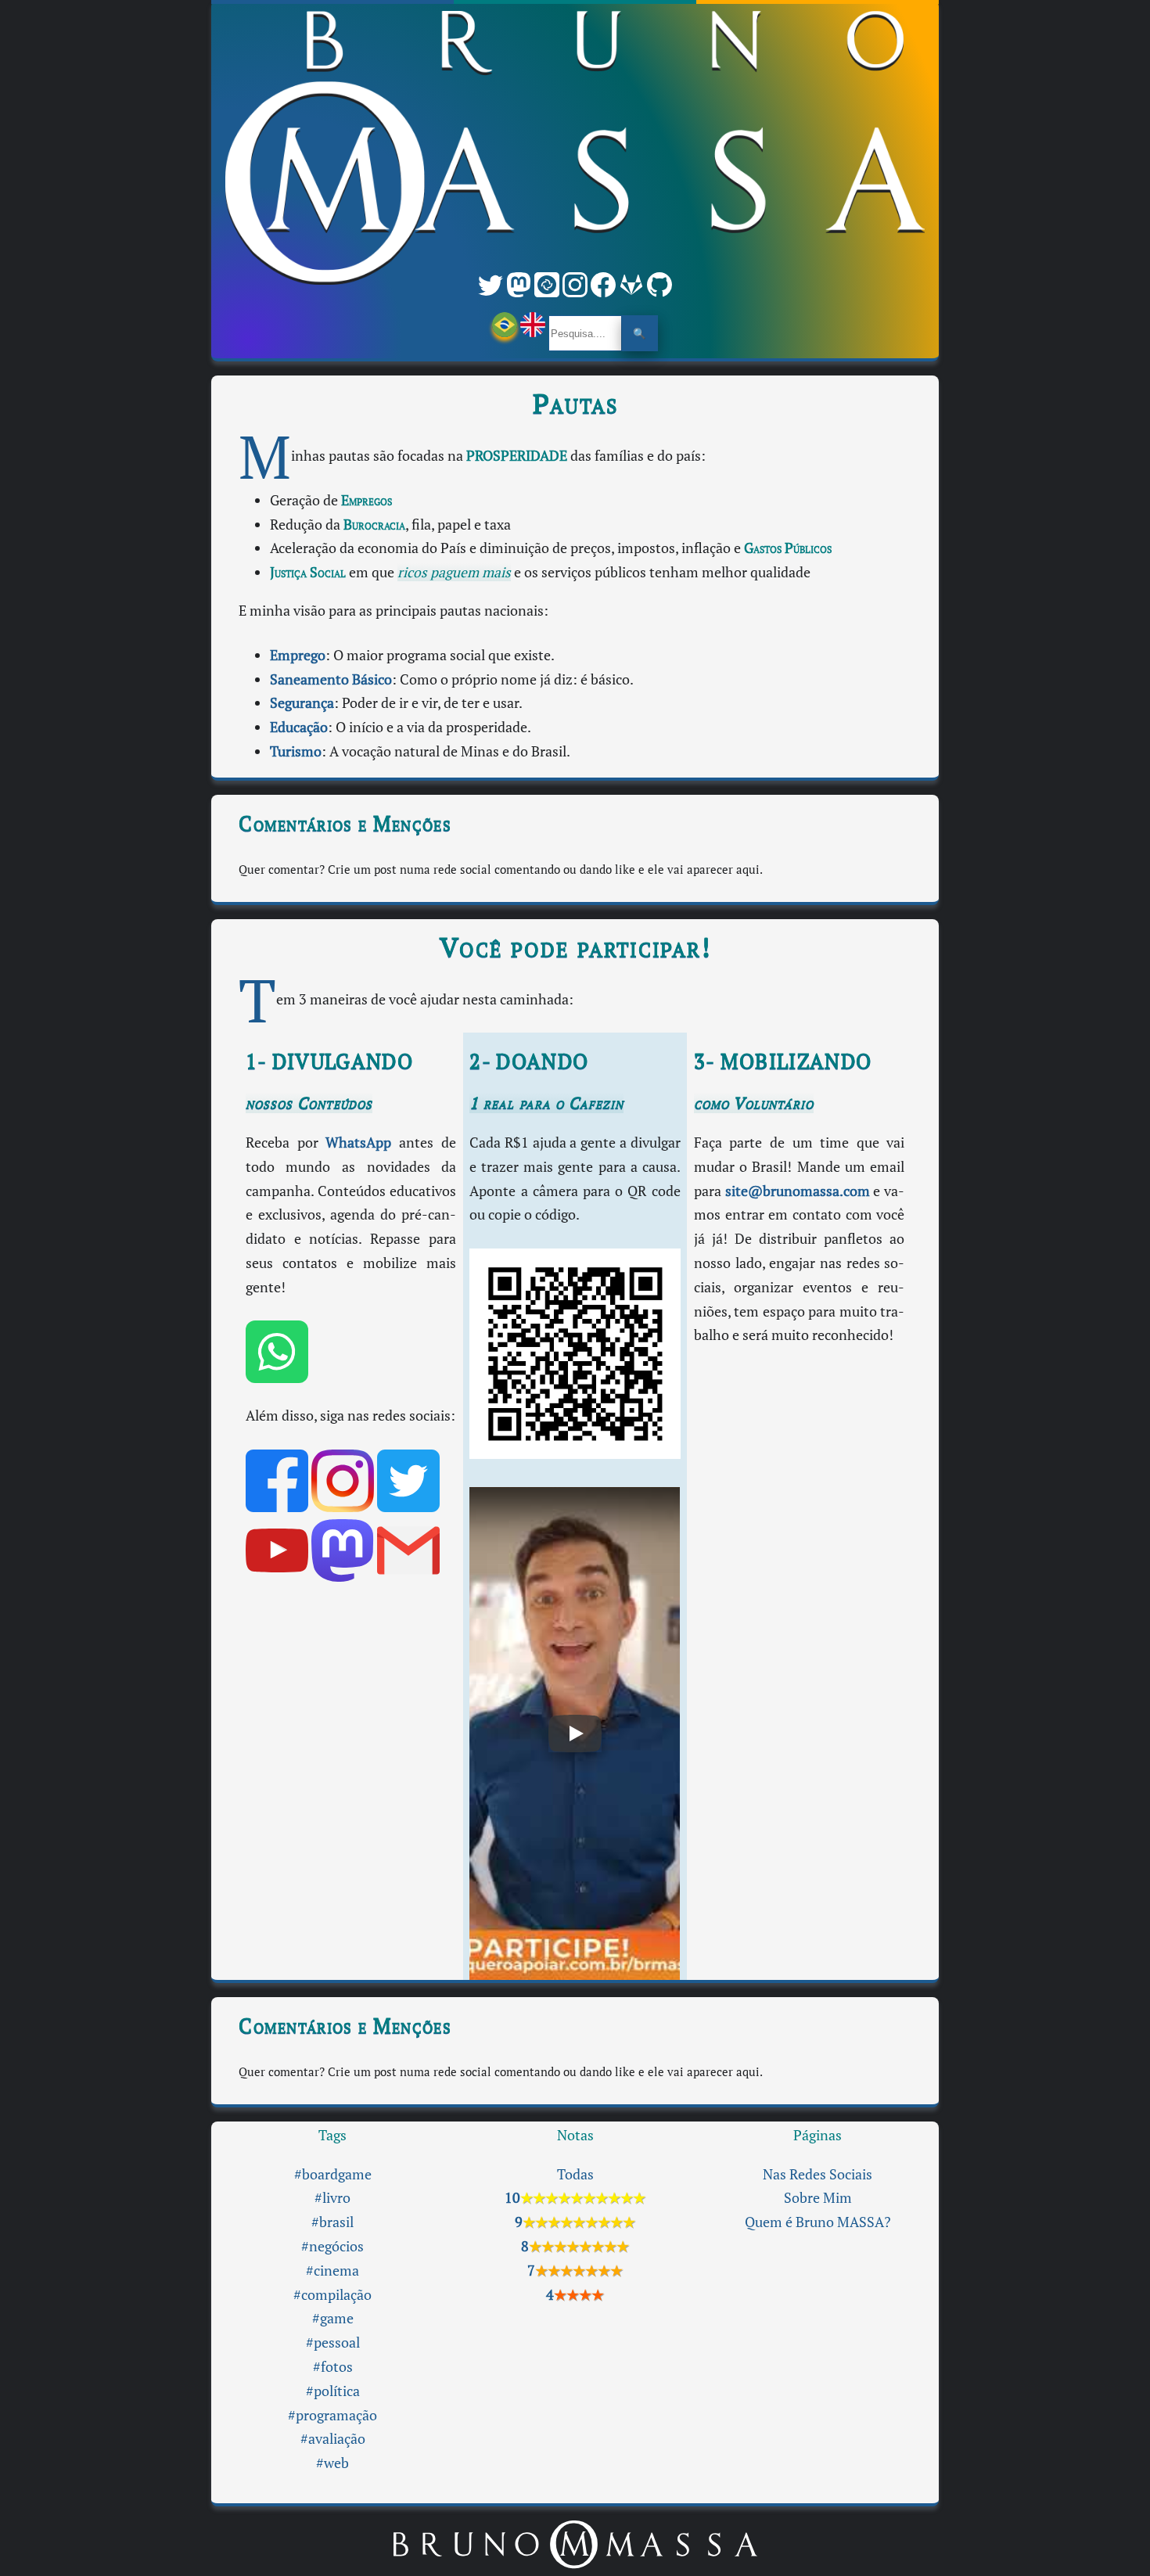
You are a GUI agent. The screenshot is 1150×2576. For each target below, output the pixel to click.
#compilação (332, 2295)
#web (332, 2463)
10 (575, 2198)
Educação (299, 727)
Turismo (296, 751)
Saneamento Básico (331, 679)
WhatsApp (358, 1142)
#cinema (332, 2271)
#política (333, 2391)
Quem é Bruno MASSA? (818, 2222)
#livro (332, 2198)
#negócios (332, 2246)
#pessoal (333, 2342)
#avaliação (333, 2439)
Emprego (298, 655)
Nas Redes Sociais (818, 2174)
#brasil (332, 2222)
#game (333, 2318)
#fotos (333, 2367)
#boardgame (333, 2174)
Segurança (302, 703)
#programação (332, 2415)
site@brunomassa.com (798, 1191)
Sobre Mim (818, 2198)
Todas (575, 2174)
